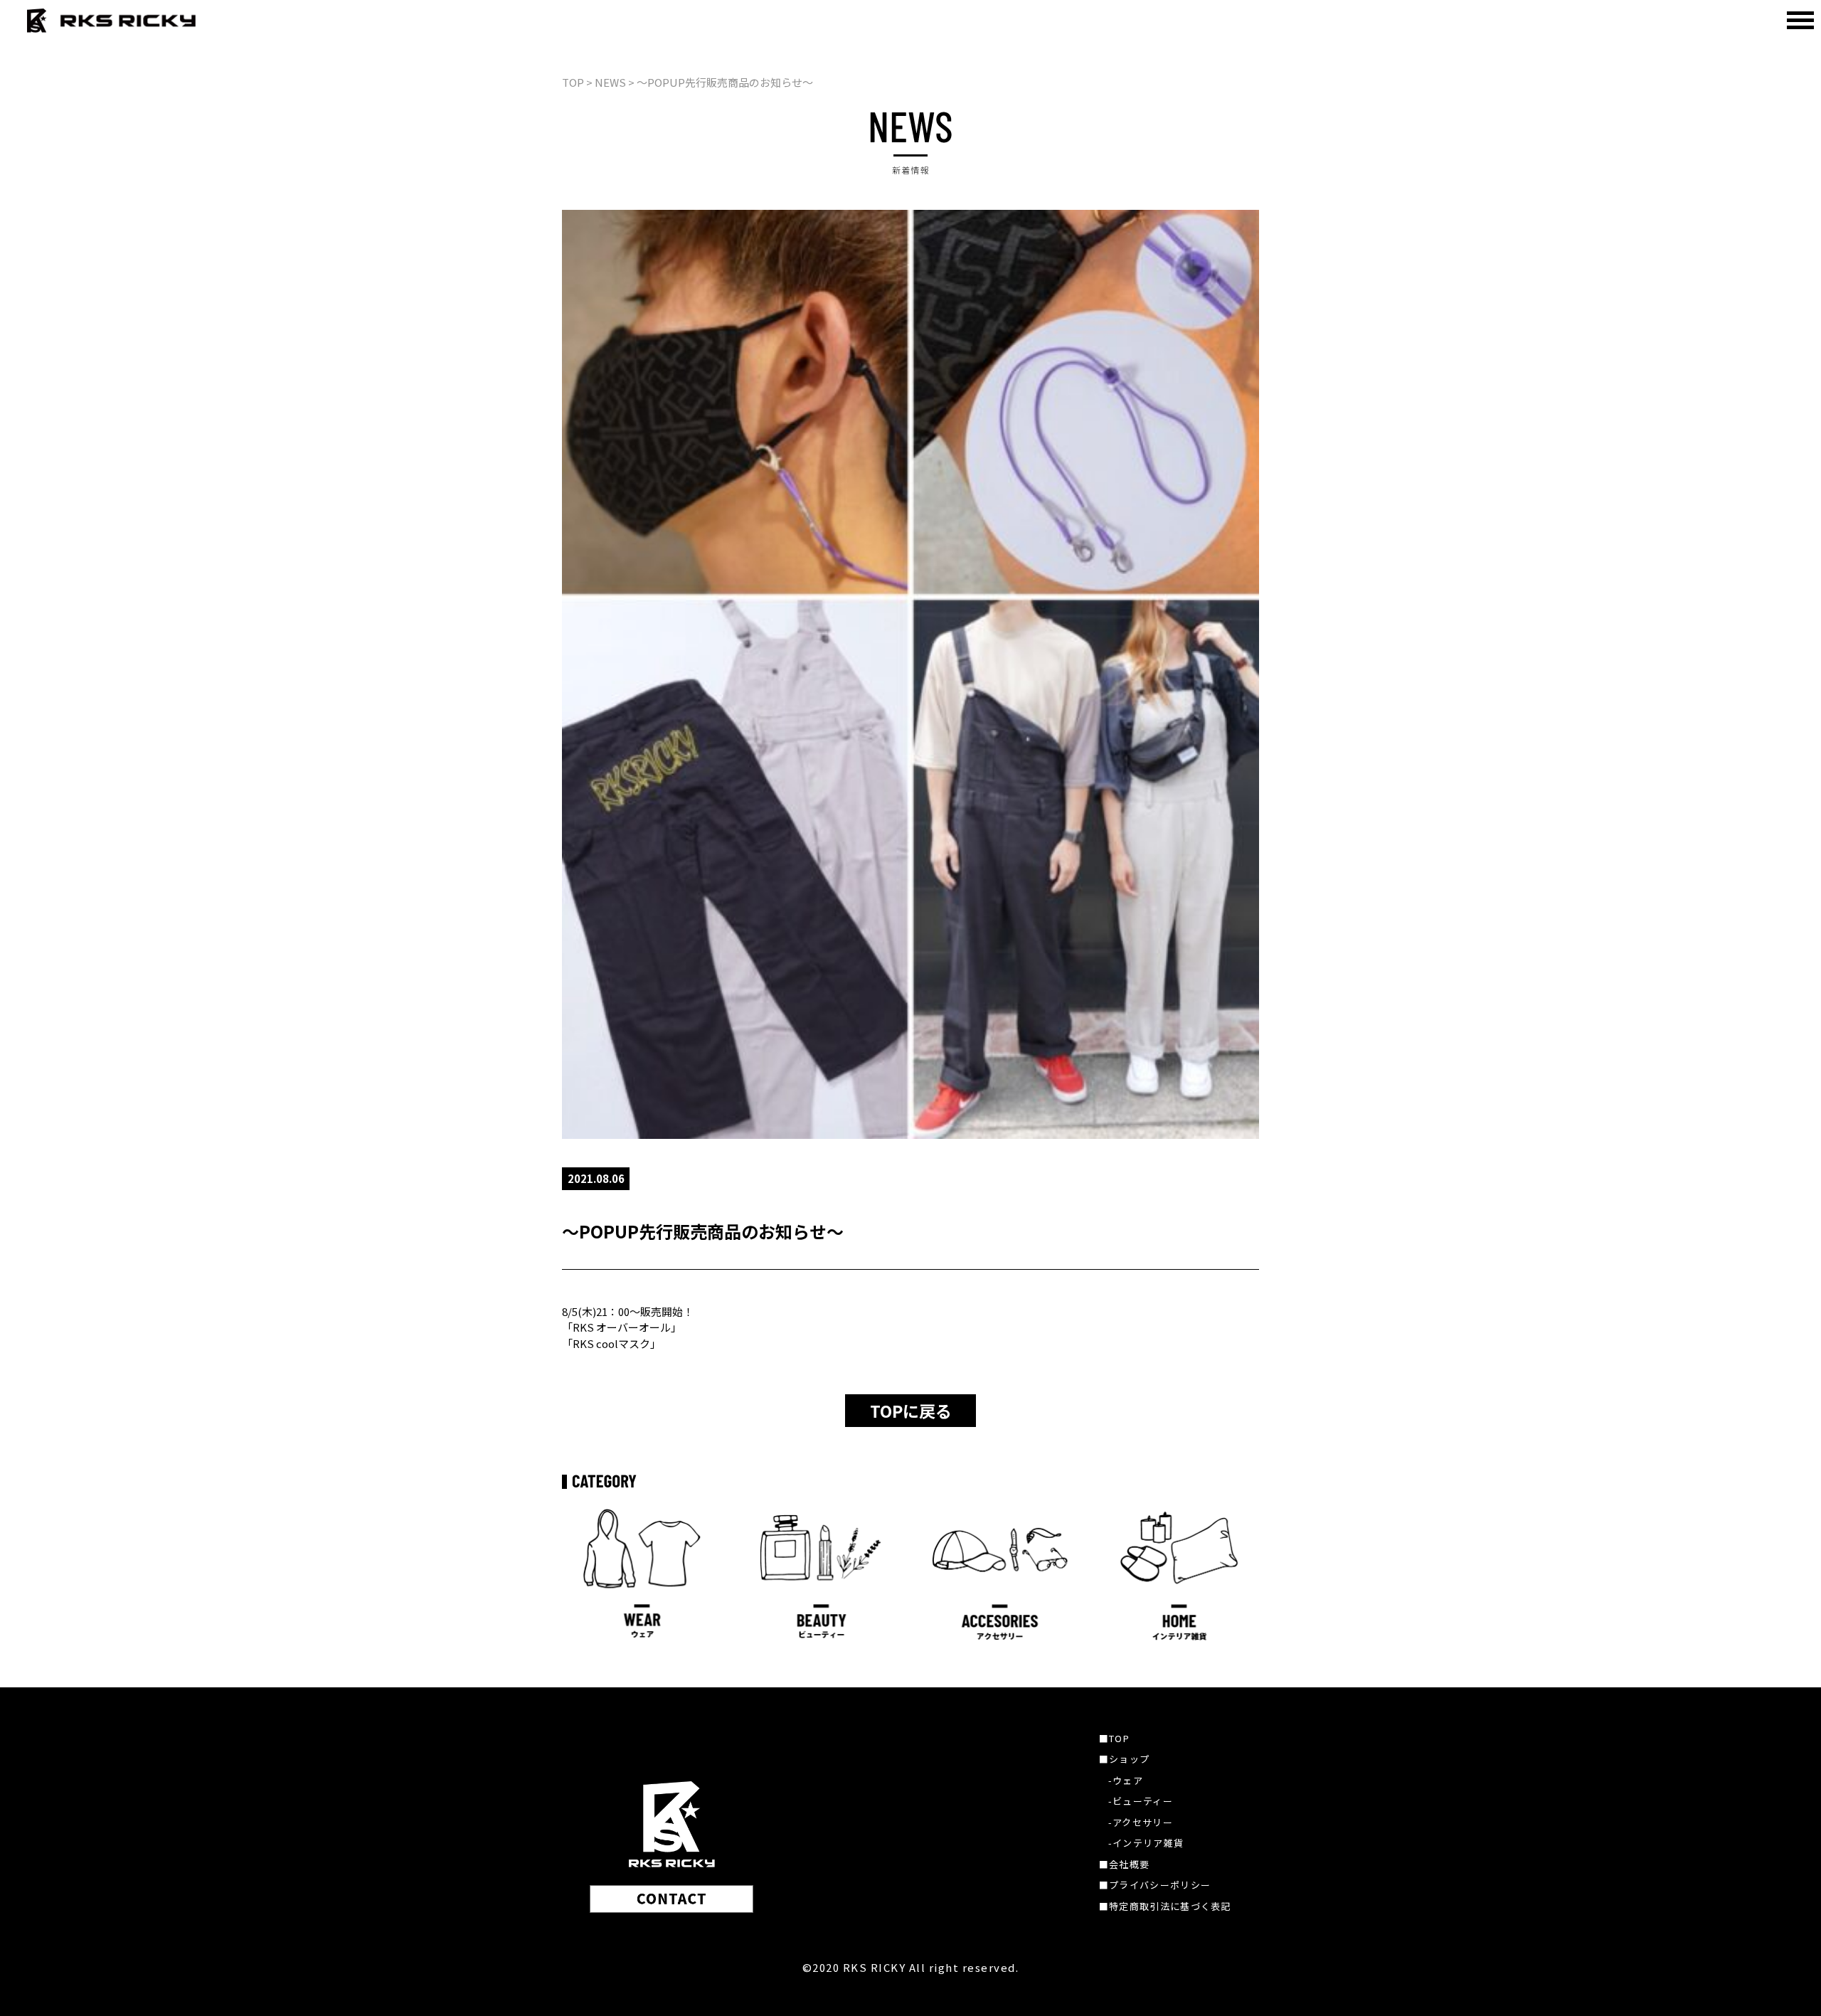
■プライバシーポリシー (1155, 1885)
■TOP (1114, 1738)
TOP (573, 82)
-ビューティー (1141, 1801)
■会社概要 (1125, 1864)
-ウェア (1126, 1780)
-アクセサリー (1141, 1822)
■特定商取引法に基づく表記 (1165, 1906)
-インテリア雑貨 (1146, 1843)
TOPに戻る (911, 1411)
